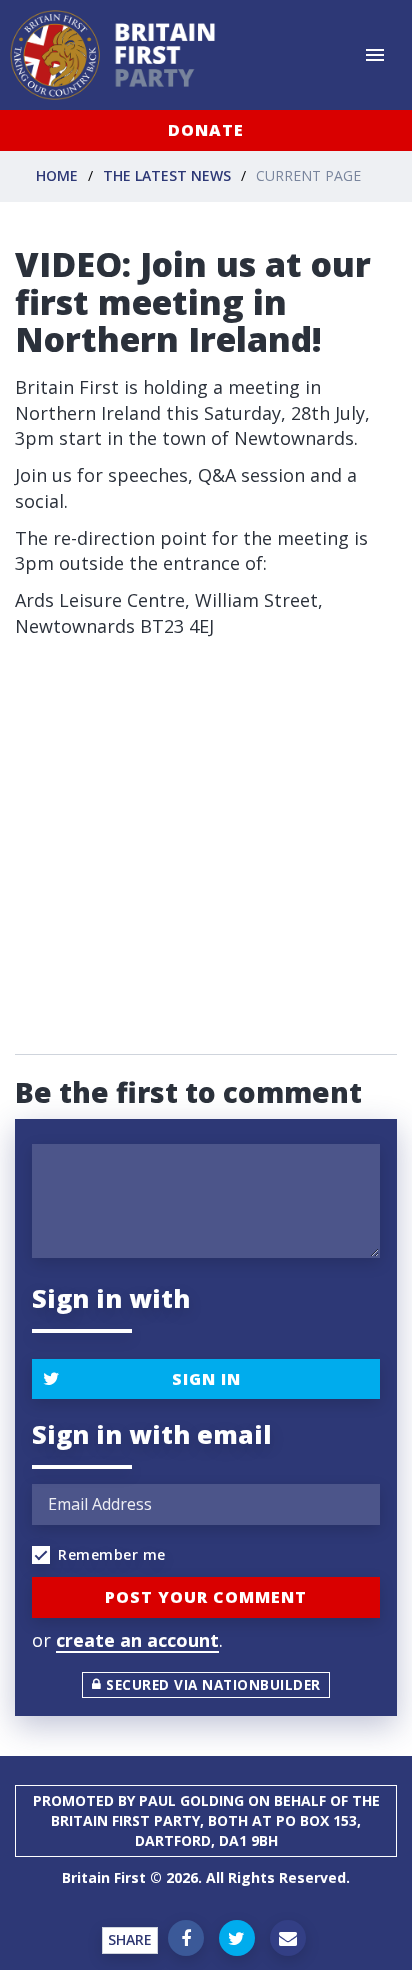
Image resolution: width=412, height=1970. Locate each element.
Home (57, 175)
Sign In (206, 1379)
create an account (137, 1640)
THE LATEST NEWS (167, 175)
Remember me (112, 1554)
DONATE (206, 130)
